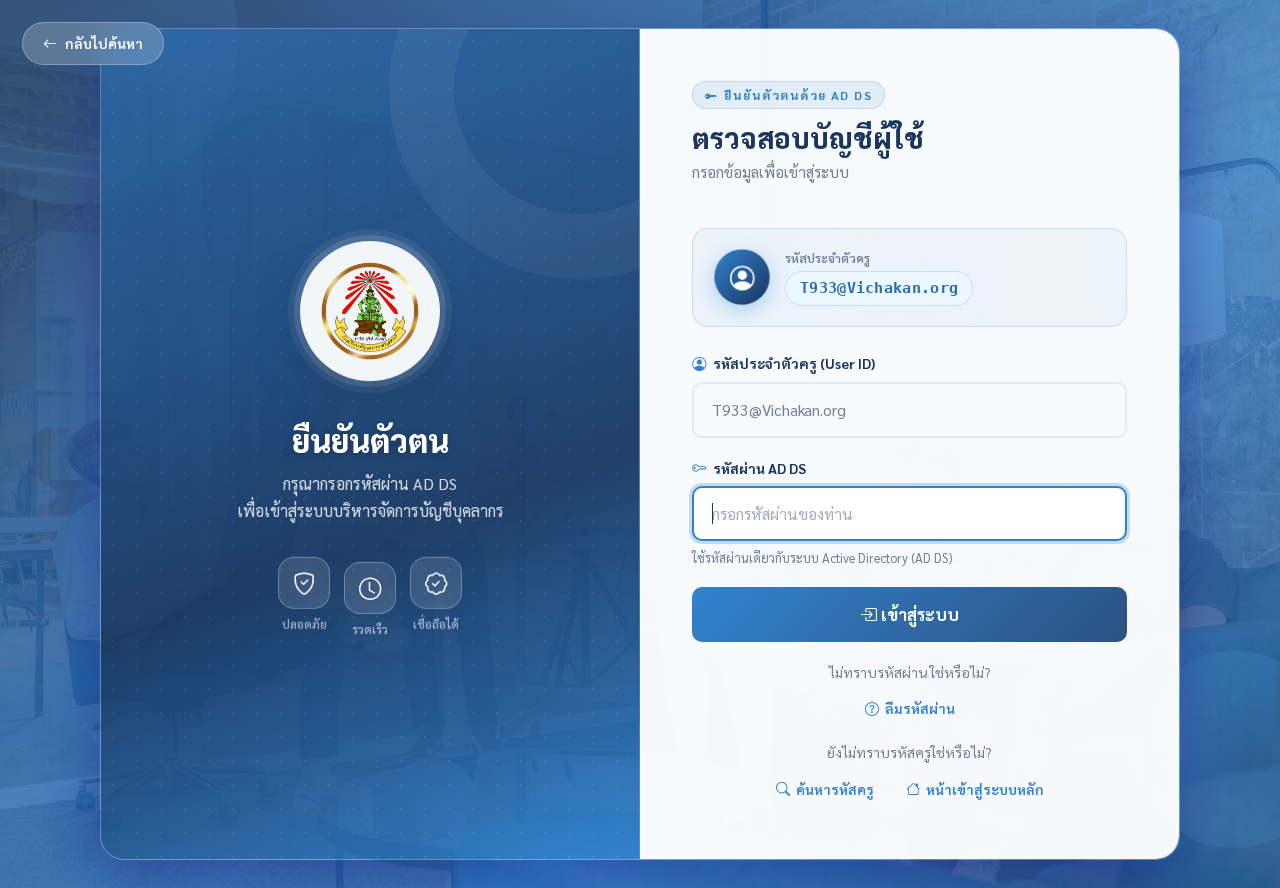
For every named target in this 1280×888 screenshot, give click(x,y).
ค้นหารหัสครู (835, 789)
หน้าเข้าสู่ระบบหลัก (985, 789)
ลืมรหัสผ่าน (920, 709)
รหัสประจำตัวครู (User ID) (794, 363)
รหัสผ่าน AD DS (759, 468)
